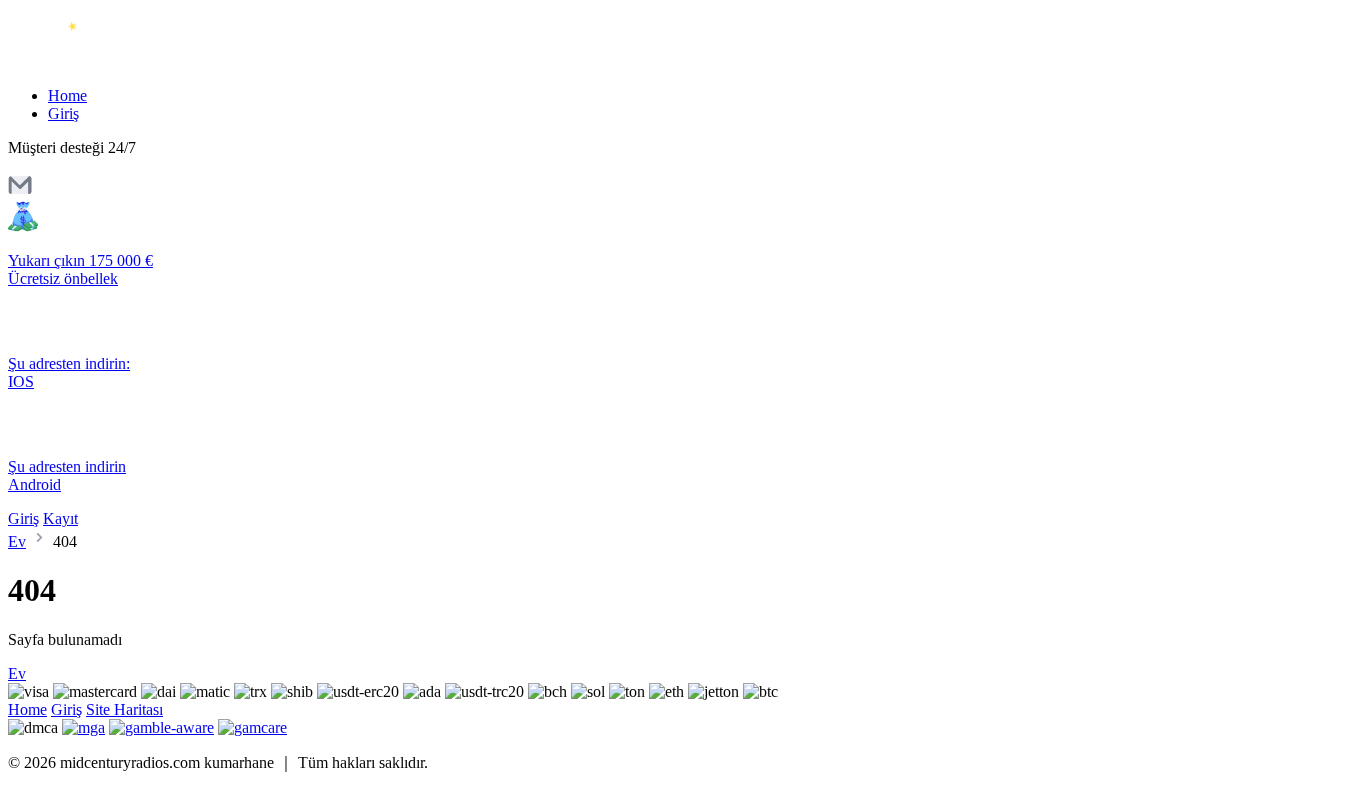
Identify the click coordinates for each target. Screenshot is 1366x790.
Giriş (63, 113)
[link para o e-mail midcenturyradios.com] (20, 191)
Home (67, 95)
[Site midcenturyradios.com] (92, 61)
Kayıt (60, 518)
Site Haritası (124, 709)
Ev (17, 541)
